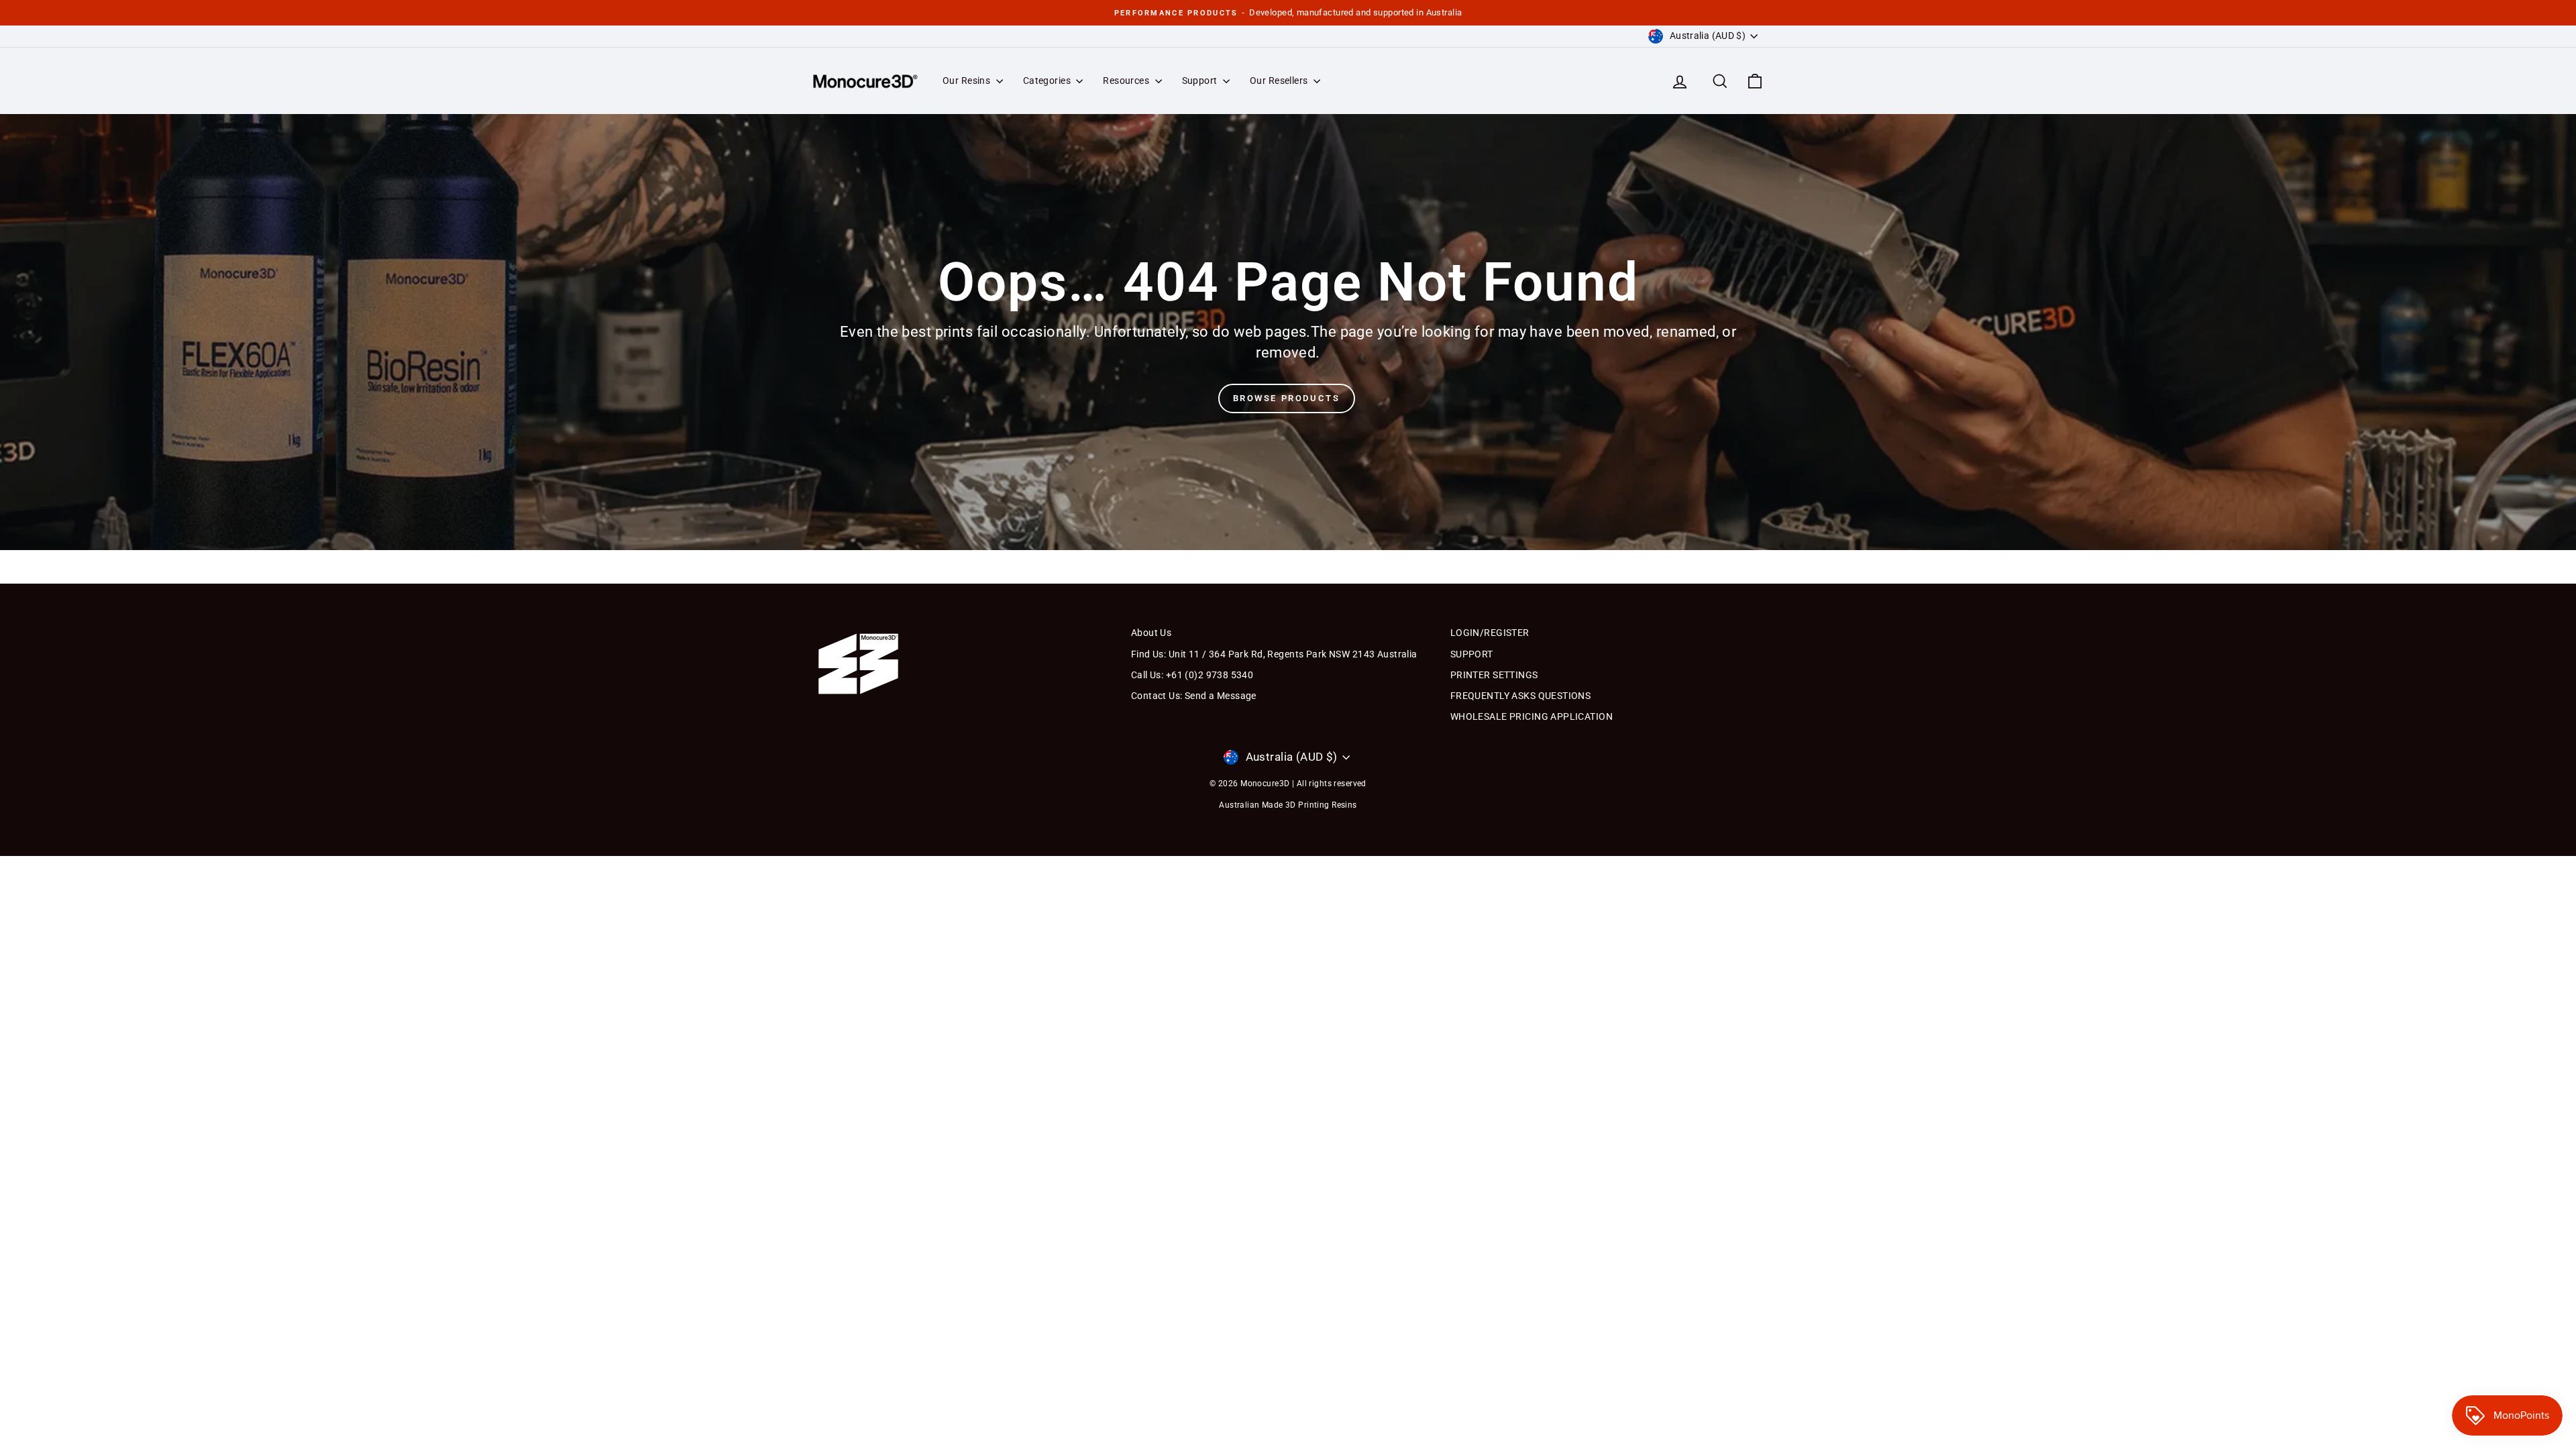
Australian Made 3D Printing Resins (1288, 805)
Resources (1127, 80)
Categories (1048, 80)
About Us (1151, 633)
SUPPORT (1472, 654)
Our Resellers (1280, 80)
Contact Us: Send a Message (1194, 696)
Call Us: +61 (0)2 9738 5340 (1192, 675)
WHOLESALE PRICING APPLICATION (1532, 716)
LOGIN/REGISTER (1490, 633)
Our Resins (968, 80)
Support (1201, 80)
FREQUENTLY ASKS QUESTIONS (1521, 696)
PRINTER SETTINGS (1494, 675)
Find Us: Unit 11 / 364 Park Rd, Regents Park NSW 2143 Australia (1274, 654)
